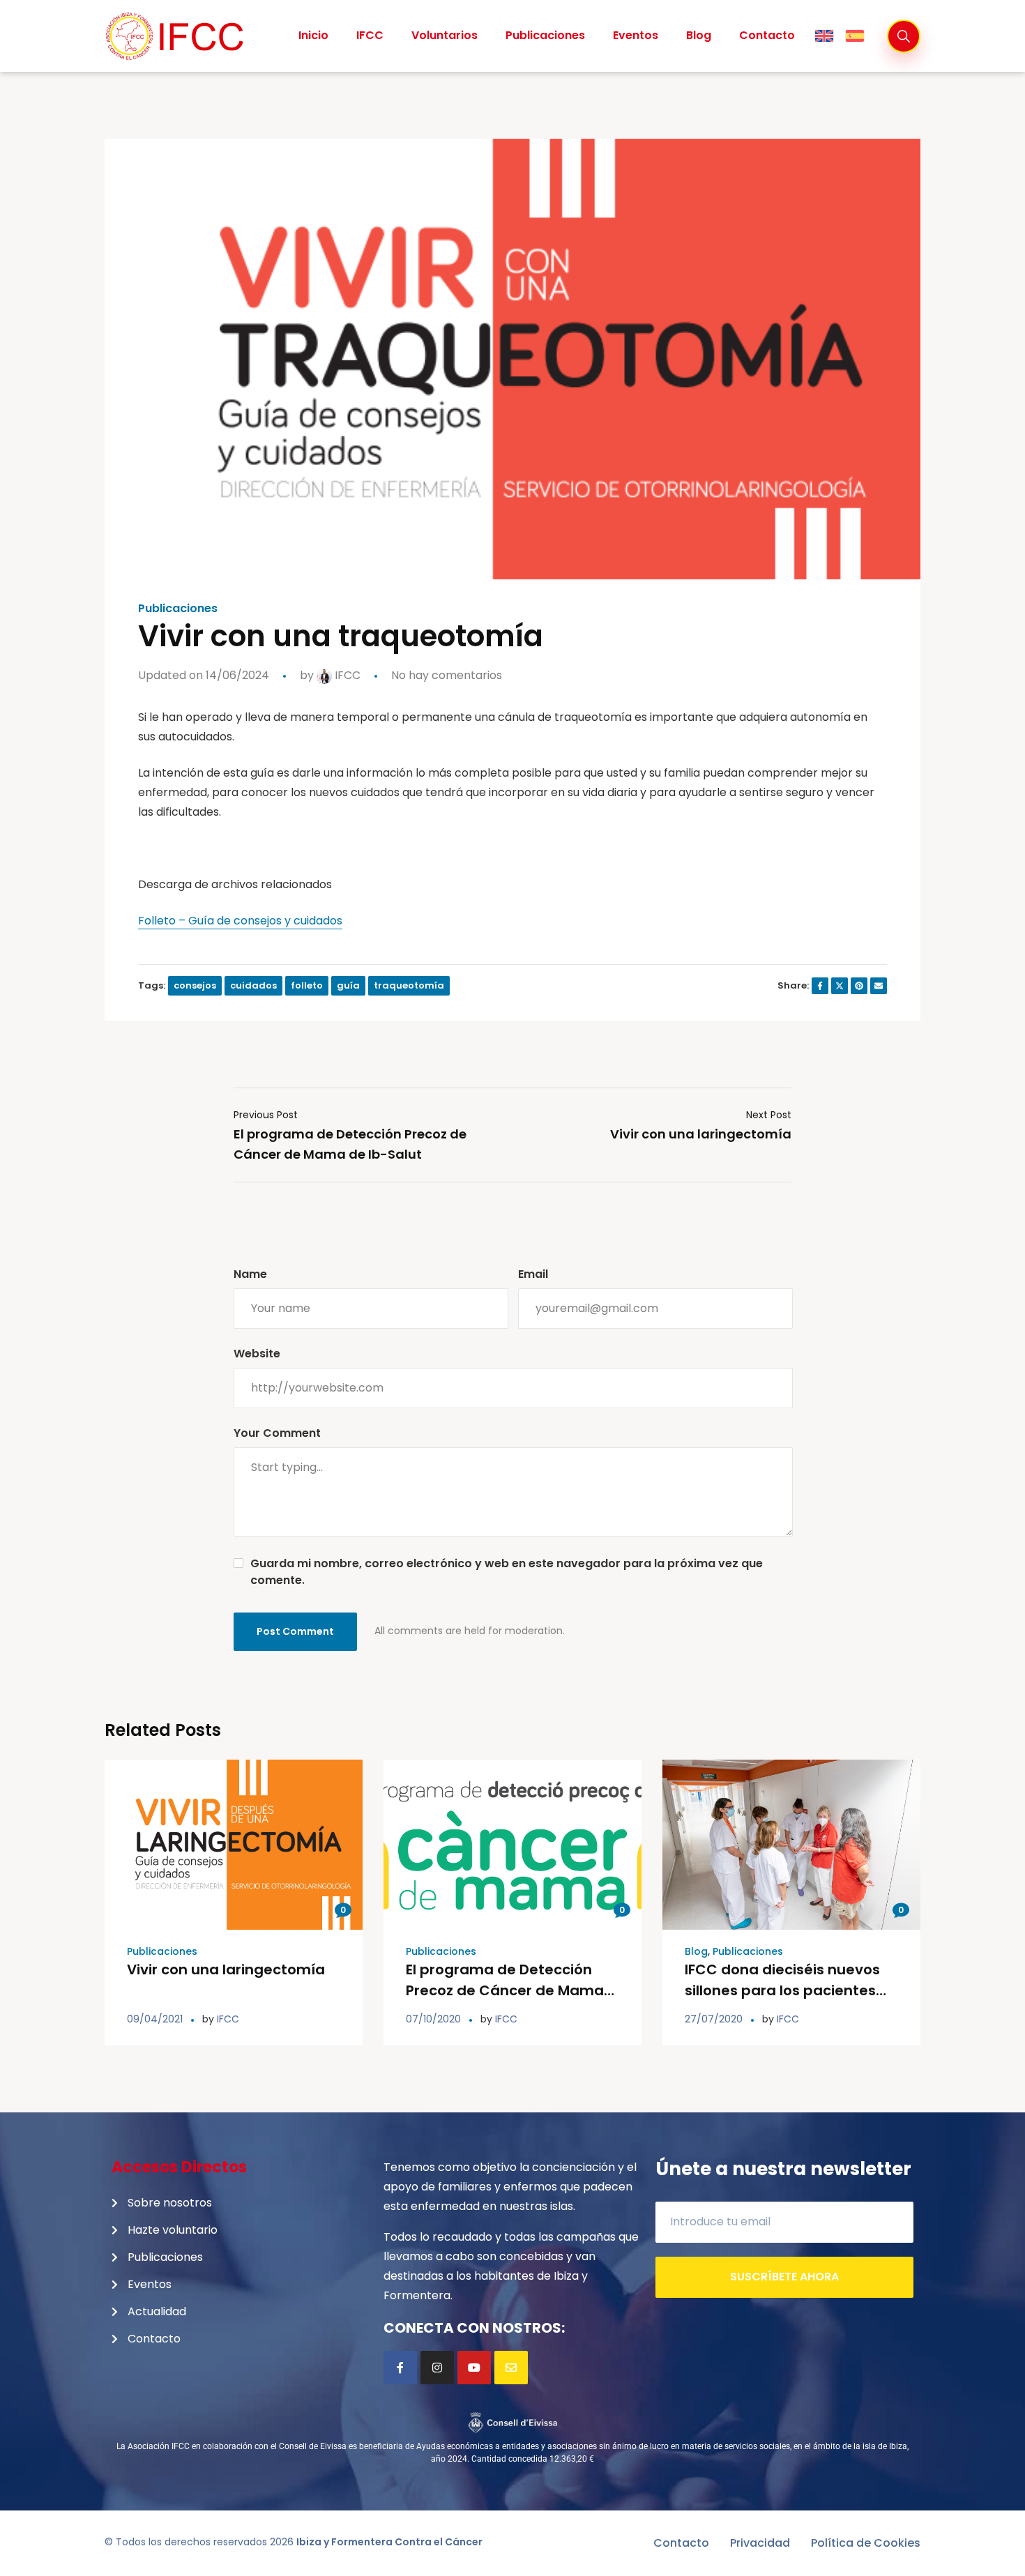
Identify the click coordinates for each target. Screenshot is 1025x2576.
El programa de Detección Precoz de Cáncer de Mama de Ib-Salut (505, 1990)
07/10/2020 (433, 2019)
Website (257, 1354)
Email (533, 1274)
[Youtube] (474, 2368)
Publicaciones (178, 609)
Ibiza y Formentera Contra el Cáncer (389, 2542)
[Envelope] (511, 2368)
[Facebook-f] (400, 2368)
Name (250, 1274)
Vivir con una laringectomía (226, 1969)
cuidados (253, 985)
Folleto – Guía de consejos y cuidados (240, 921)
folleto (307, 985)
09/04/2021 (155, 2019)
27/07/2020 (714, 2019)
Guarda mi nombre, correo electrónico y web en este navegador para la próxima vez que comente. (507, 1572)
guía (348, 985)
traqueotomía (409, 985)
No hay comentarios (447, 675)
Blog (696, 1951)
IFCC (346, 675)
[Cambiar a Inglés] (824, 36)
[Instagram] (437, 2368)
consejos (195, 985)
